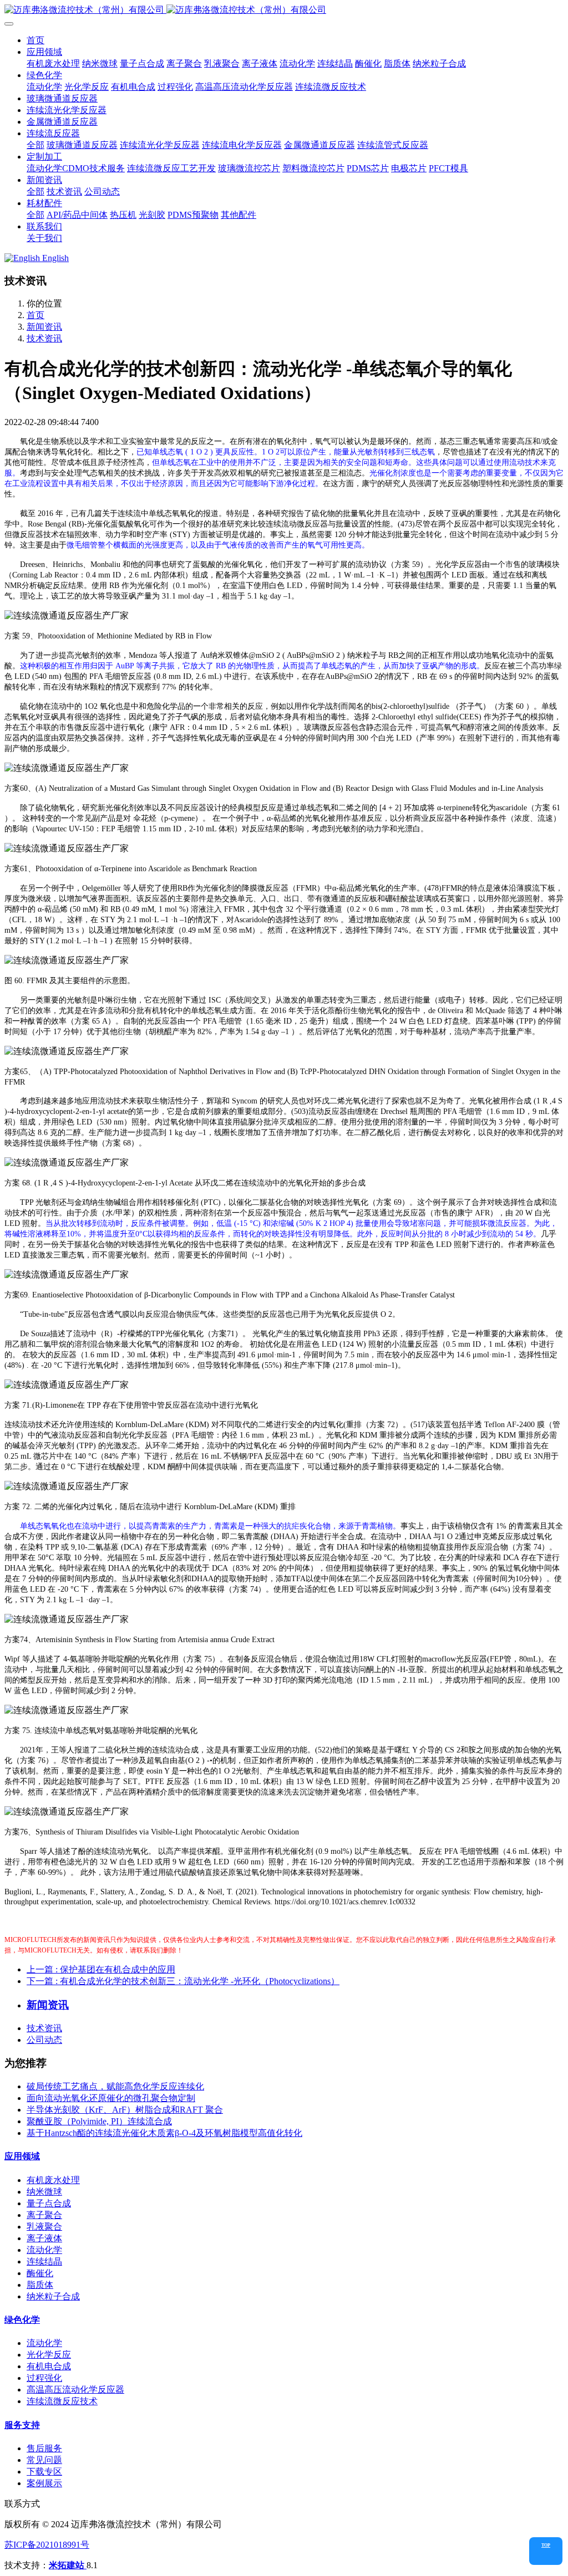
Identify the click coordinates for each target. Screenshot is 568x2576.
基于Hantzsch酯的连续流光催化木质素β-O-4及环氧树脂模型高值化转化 (164, 2133)
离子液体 (44, 2238)
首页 (35, 40)
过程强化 (44, 2378)
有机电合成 (49, 2366)
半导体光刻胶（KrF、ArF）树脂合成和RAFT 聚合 (125, 2110)
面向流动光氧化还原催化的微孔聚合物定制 (111, 2098)
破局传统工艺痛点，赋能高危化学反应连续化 (115, 2086)
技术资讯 (44, 338)
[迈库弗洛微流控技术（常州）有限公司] (284, 10)
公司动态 (44, 2040)
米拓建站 (68, 2565)
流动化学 (44, 2250)
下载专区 (44, 2472)
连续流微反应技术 (62, 2401)
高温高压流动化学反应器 (75, 2390)
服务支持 (22, 2425)
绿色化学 (22, 2320)
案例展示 (44, 2483)
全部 (35, 145)
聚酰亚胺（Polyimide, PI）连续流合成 (99, 2121)
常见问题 (44, 2460)
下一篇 (183, 1981)
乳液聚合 (44, 2227)
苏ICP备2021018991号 (47, 2545)
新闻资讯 (44, 327)
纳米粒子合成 (53, 2296)
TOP (546, 2545)
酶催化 (40, 2273)
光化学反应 (49, 2355)
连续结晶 (44, 2261)
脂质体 (40, 2285)
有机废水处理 (53, 2180)
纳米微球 (44, 2192)
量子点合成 (49, 2203)
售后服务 (44, 2448)
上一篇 (101, 1969)
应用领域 (22, 2156)
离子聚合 (44, 2215)
